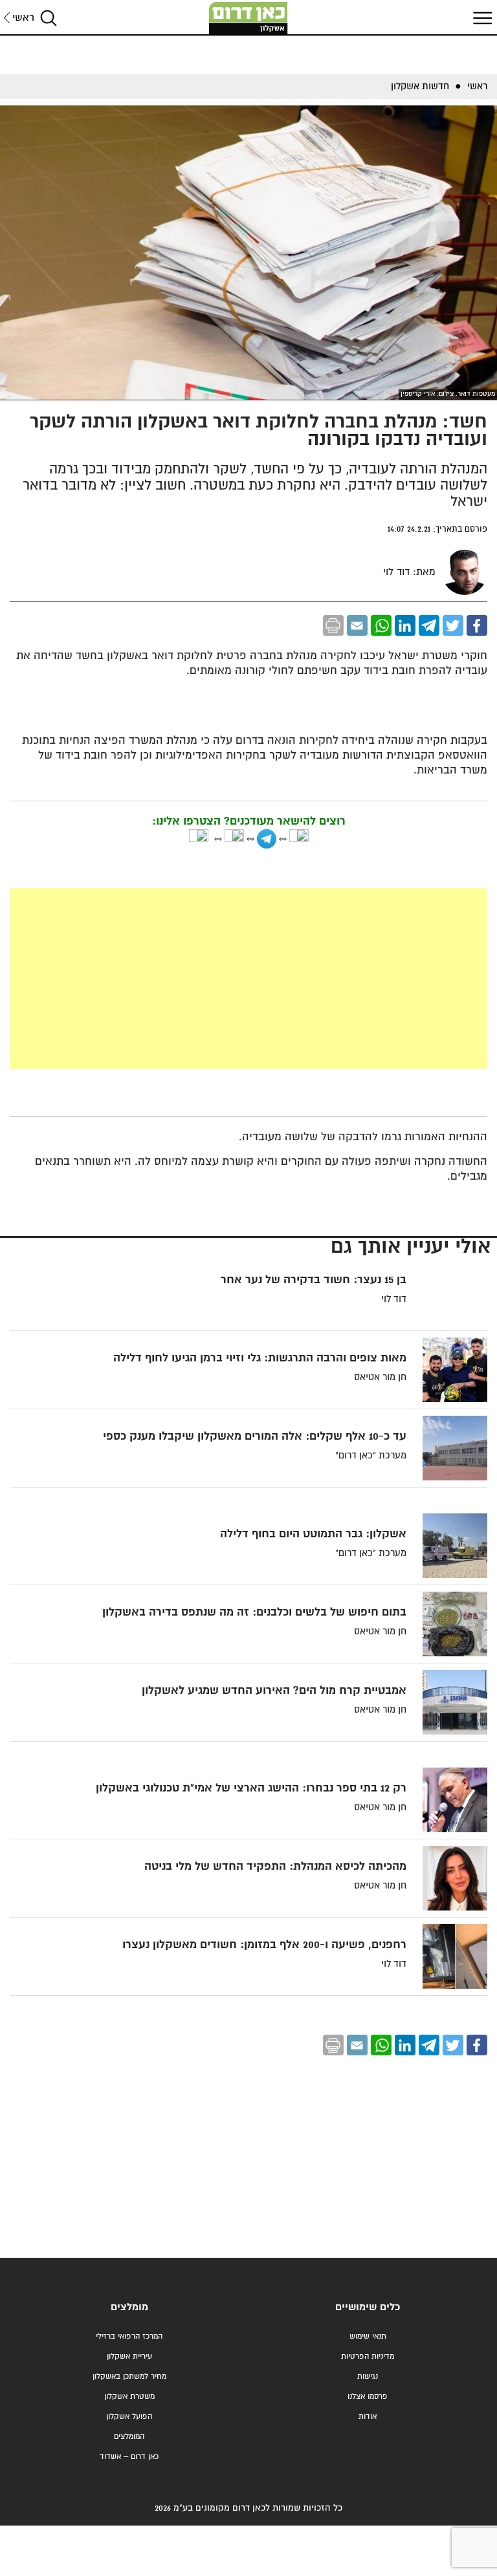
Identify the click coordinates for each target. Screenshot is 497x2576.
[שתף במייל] (357, 625)
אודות (368, 2417)
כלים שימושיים (368, 2307)
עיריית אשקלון (129, 2356)
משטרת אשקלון (129, 2397)
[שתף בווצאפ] (381, 625)
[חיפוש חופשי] (49, 18)
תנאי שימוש (368, 2336)
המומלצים (129, 2437)
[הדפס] (333, 625)
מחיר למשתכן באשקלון (129, 2376)
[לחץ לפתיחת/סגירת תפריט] (481, 18)
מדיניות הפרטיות (368, 2356)
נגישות (368, 2376)
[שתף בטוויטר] (453, 625)
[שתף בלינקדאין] (405, 625)
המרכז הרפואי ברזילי (129, 2336)
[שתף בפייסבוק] (477, 625)
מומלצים (129, 2307)
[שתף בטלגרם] (429, 625)
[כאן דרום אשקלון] (248, 18)
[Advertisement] (249, 979)
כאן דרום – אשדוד (129, 2457)
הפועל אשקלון (129, 2417)
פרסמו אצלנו (368, 2397)
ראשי (23, 18)
